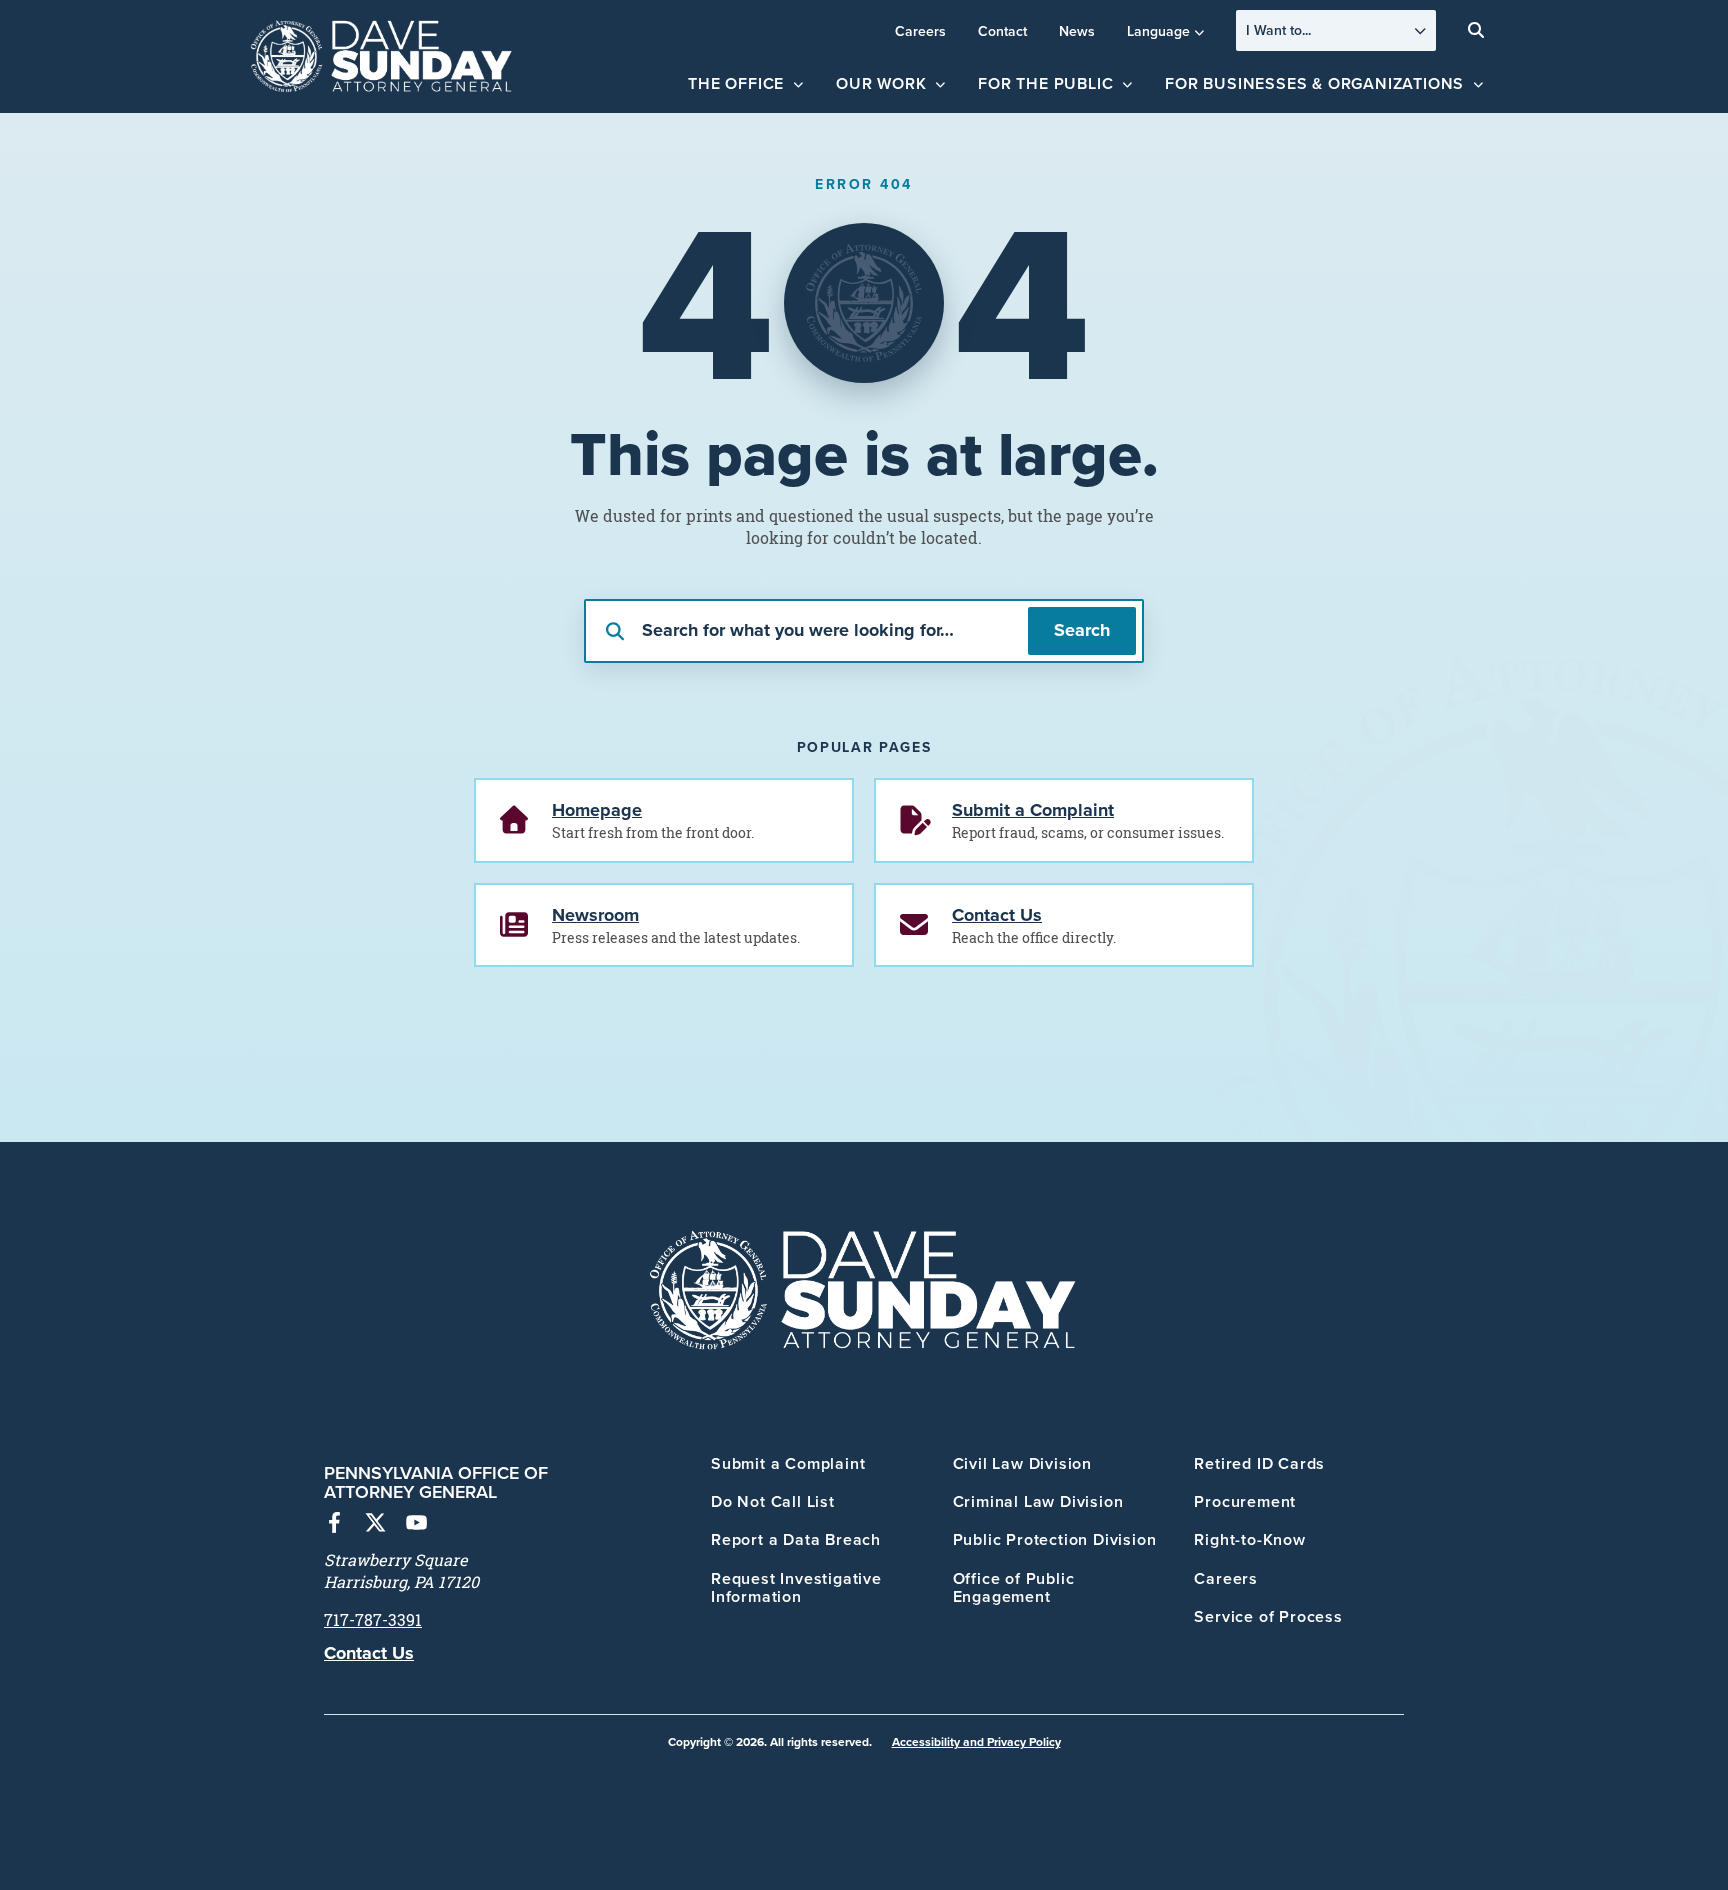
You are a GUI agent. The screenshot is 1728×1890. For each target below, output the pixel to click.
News (1077, 31)
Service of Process (1268, 1616)
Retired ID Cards (1259, 1463)
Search (1082, 630)
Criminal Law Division (1038, 1501)
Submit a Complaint (788, 1463)
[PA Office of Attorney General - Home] (382, 57)
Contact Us (369, 1653)
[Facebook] (334, 1525)
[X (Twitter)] (375, 1525)
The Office (736, 83)
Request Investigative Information (796, 1587)
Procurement (1245, 1501)
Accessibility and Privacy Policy (976, 1741)
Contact (1002, 31)
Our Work (881, 83)
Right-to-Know (1249, 1539)
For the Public (1045, 83)
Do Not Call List (773, 1501)
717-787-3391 (373, 1620)
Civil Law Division (1022, 1463)
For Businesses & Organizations (1314, 83)
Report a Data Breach (796, 1539)
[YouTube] (416, 1525)
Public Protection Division (1055, 1539)
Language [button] (1158, 31)
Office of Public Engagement (1014, 1587)
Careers (920, 31)
